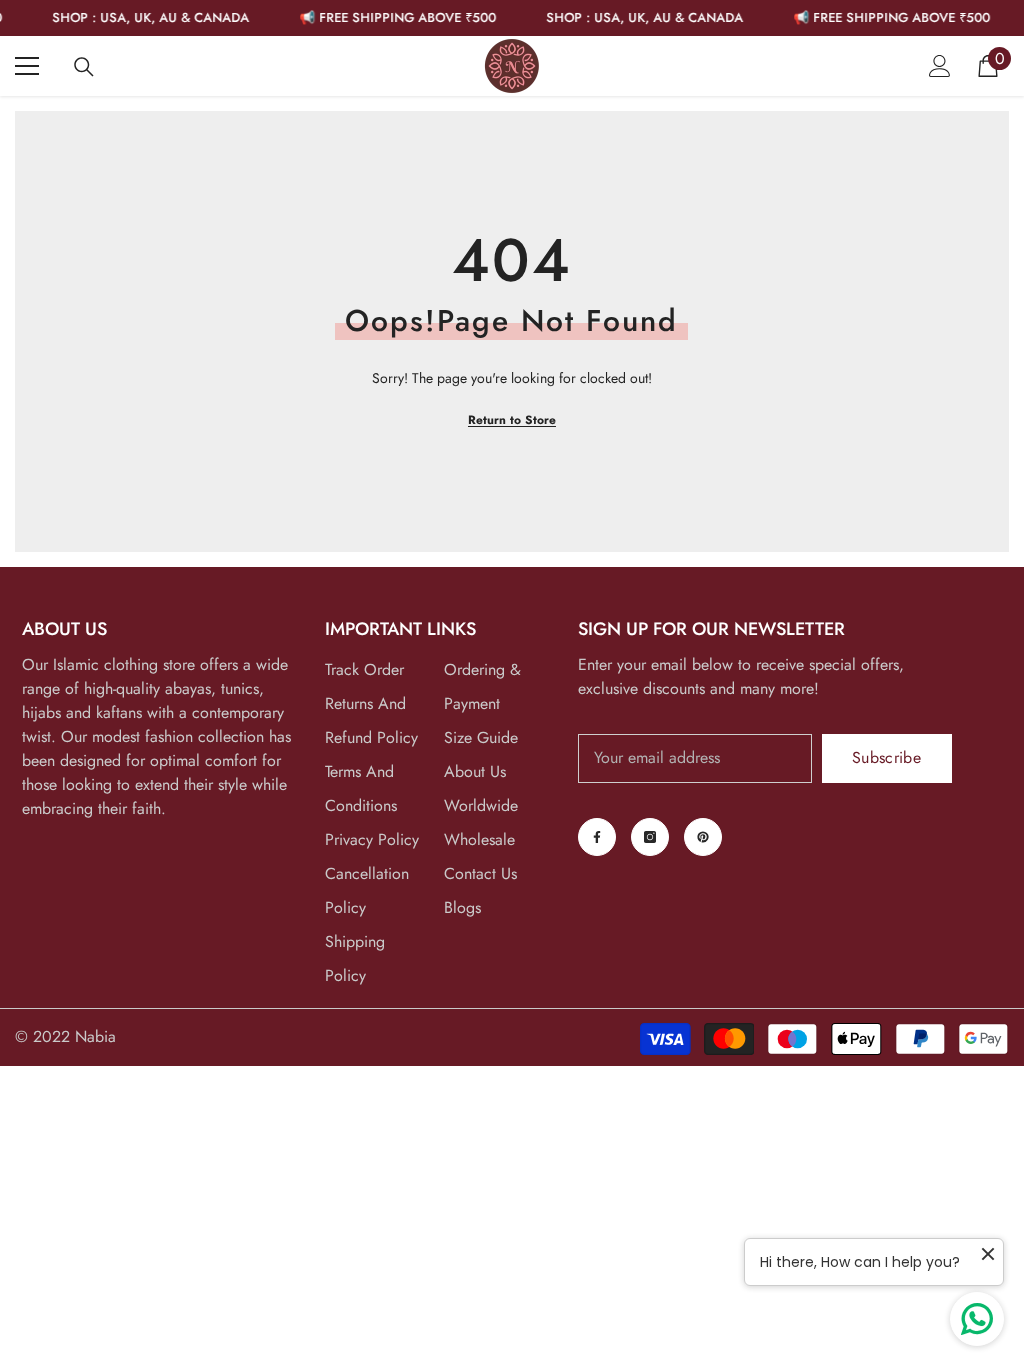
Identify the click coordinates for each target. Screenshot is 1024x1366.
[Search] (84, 67)
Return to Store (512, 420)
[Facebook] (597, 837)
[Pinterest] (703, 837)
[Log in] (940, 66)
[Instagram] (650, 837)
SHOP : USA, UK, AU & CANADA (139, 17)
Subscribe (886, 757)
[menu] (27, 66)
